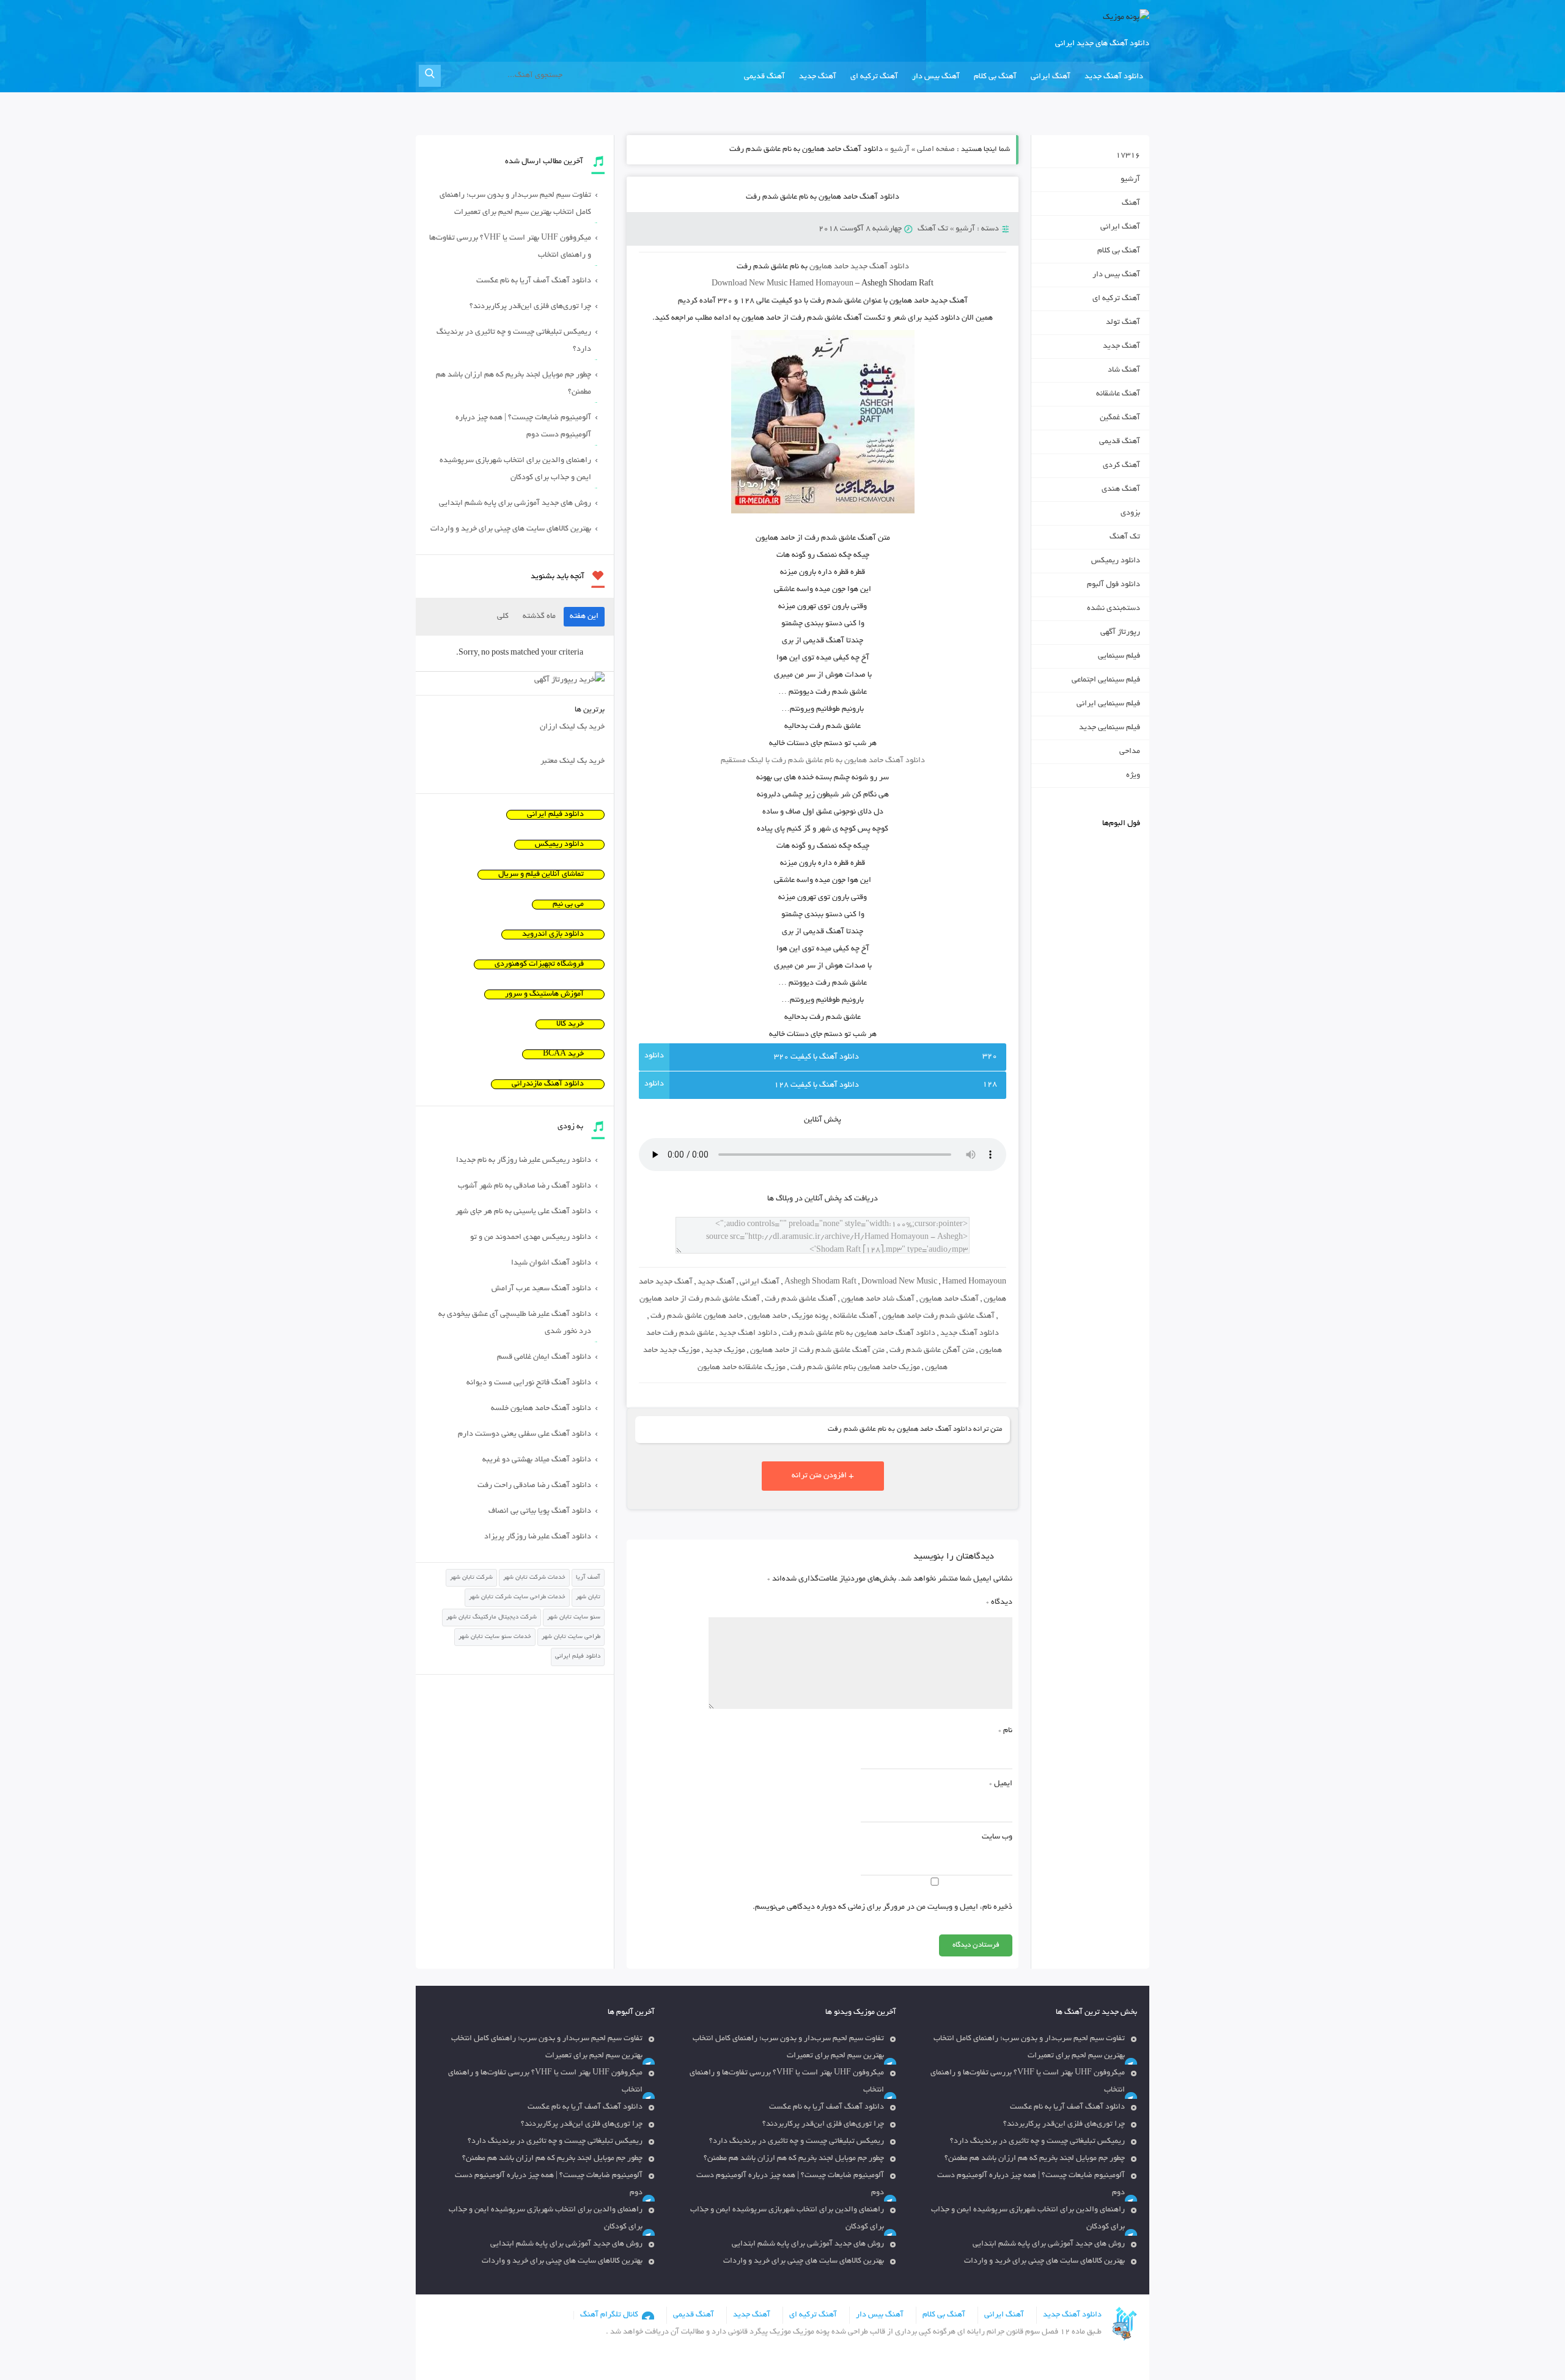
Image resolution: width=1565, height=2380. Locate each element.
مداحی (1130, 752)
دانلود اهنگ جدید (748, 1334)
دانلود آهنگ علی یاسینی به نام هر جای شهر (523, 1212)
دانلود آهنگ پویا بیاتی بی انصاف (540, 1511)
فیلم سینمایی (1119, 656)
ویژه (1133, 776)
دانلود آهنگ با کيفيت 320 (816, 1057)
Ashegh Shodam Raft (820, 1282)
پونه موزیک (810, 1317)
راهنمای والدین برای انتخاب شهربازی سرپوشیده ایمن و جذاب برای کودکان (515, 469)
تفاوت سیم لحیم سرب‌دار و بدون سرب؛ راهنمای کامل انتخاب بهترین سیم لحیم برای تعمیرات (515, 204)
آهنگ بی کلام (995, 77)
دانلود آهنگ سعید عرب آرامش (541, 1289)
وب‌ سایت (997, 1837)
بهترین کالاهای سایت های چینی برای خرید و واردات (511, 529)
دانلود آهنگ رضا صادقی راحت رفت (534, 1486)
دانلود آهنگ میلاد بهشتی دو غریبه (537, 1460)
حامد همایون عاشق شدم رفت (697, 1317)
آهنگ (1131, 204)
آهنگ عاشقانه (855, 1317)
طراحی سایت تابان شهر (571, 1637)
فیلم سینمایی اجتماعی (1106, 680)
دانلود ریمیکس (1116, 561)
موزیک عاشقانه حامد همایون (742, 1368)
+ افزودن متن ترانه (823, 1476)
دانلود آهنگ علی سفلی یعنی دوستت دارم (525, 1434)
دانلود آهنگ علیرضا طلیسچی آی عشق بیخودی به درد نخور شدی (515, 1323)
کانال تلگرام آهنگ (609, 2315)
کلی (503, 617)
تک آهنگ (933, 229)
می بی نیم (568, 905)
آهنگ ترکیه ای (874, 77)
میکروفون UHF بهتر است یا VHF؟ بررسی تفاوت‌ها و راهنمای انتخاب (510, 247)
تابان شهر (588, 1597)
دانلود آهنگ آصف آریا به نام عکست (534, 281)
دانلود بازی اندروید (553, 935)
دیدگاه (999, 1603)
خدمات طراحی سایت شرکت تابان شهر (517, 1597)
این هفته (584, 617)
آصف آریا (588, 1578)
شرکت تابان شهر (471, 1578)
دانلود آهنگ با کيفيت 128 (816, 1085)
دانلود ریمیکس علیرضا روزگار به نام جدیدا (524, 1161)
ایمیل (1001, 1784)
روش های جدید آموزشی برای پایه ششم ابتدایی (515, 504)
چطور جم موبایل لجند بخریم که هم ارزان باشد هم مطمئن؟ (514, 384)
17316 (1128, 156)
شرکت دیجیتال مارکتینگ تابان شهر (492, 1618)
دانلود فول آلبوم (1114, 585)
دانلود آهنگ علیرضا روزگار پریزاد (538, 1537)
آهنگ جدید (818, 77)
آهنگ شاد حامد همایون (878, 1299)
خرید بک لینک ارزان (572, 727)
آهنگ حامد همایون (949, 1299)
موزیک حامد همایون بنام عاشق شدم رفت (855, 1368)
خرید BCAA (563, 1054)
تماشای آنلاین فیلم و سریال (541, 875)
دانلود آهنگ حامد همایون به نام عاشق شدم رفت (823, 197)
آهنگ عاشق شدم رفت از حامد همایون (700, 1299)
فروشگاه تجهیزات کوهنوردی (539, 964)
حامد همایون (767, 1317)
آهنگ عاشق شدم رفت (801, 1299)
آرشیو (900, 150)
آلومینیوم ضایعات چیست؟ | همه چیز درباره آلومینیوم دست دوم (523, 427)
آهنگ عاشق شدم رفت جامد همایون (938, 1317)
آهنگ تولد (1123, 323)
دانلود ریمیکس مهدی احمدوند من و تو (531, 1238)
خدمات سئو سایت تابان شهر (495, 1637)
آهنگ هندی (1121, 490)
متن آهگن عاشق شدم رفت (932, 1351)
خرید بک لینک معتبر (573, 762)
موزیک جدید (725, 1351)
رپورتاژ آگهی (1120, 633)
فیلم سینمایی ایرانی (1108, 704)
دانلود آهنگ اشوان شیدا (551, 1263)
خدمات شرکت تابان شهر (534, 1578)
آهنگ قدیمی (764, 77)
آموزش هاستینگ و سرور (544, 994)
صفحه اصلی (936, 150)
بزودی (1130, 513)
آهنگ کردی (1121, 466)
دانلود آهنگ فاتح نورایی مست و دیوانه (529, 1383)
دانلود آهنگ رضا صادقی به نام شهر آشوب (525, 1186)
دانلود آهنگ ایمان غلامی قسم (544, 1357)
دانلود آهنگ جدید (1114, 77)
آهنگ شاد (1124, 370)
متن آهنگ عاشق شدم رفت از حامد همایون (817, 1351)
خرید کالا (570, 1024)
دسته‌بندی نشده (1114, 609)
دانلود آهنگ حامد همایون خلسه (541, 1409)
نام (1005, 1731)
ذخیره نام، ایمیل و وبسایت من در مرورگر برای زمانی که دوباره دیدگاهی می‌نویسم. (882, 1908)
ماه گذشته (539, 617)
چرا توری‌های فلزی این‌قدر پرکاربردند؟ (530, 307)
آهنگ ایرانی (1051, 77)
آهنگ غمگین (1120, 418)
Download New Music (749, 284)
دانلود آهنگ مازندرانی (548, 1084)
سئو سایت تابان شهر (574, 1618)
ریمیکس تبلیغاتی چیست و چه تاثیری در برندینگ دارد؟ (514, 341)
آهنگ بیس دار (936, 77)
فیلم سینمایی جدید (1110, 728)
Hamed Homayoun (974, 1282)
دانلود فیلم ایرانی (555, 815)
